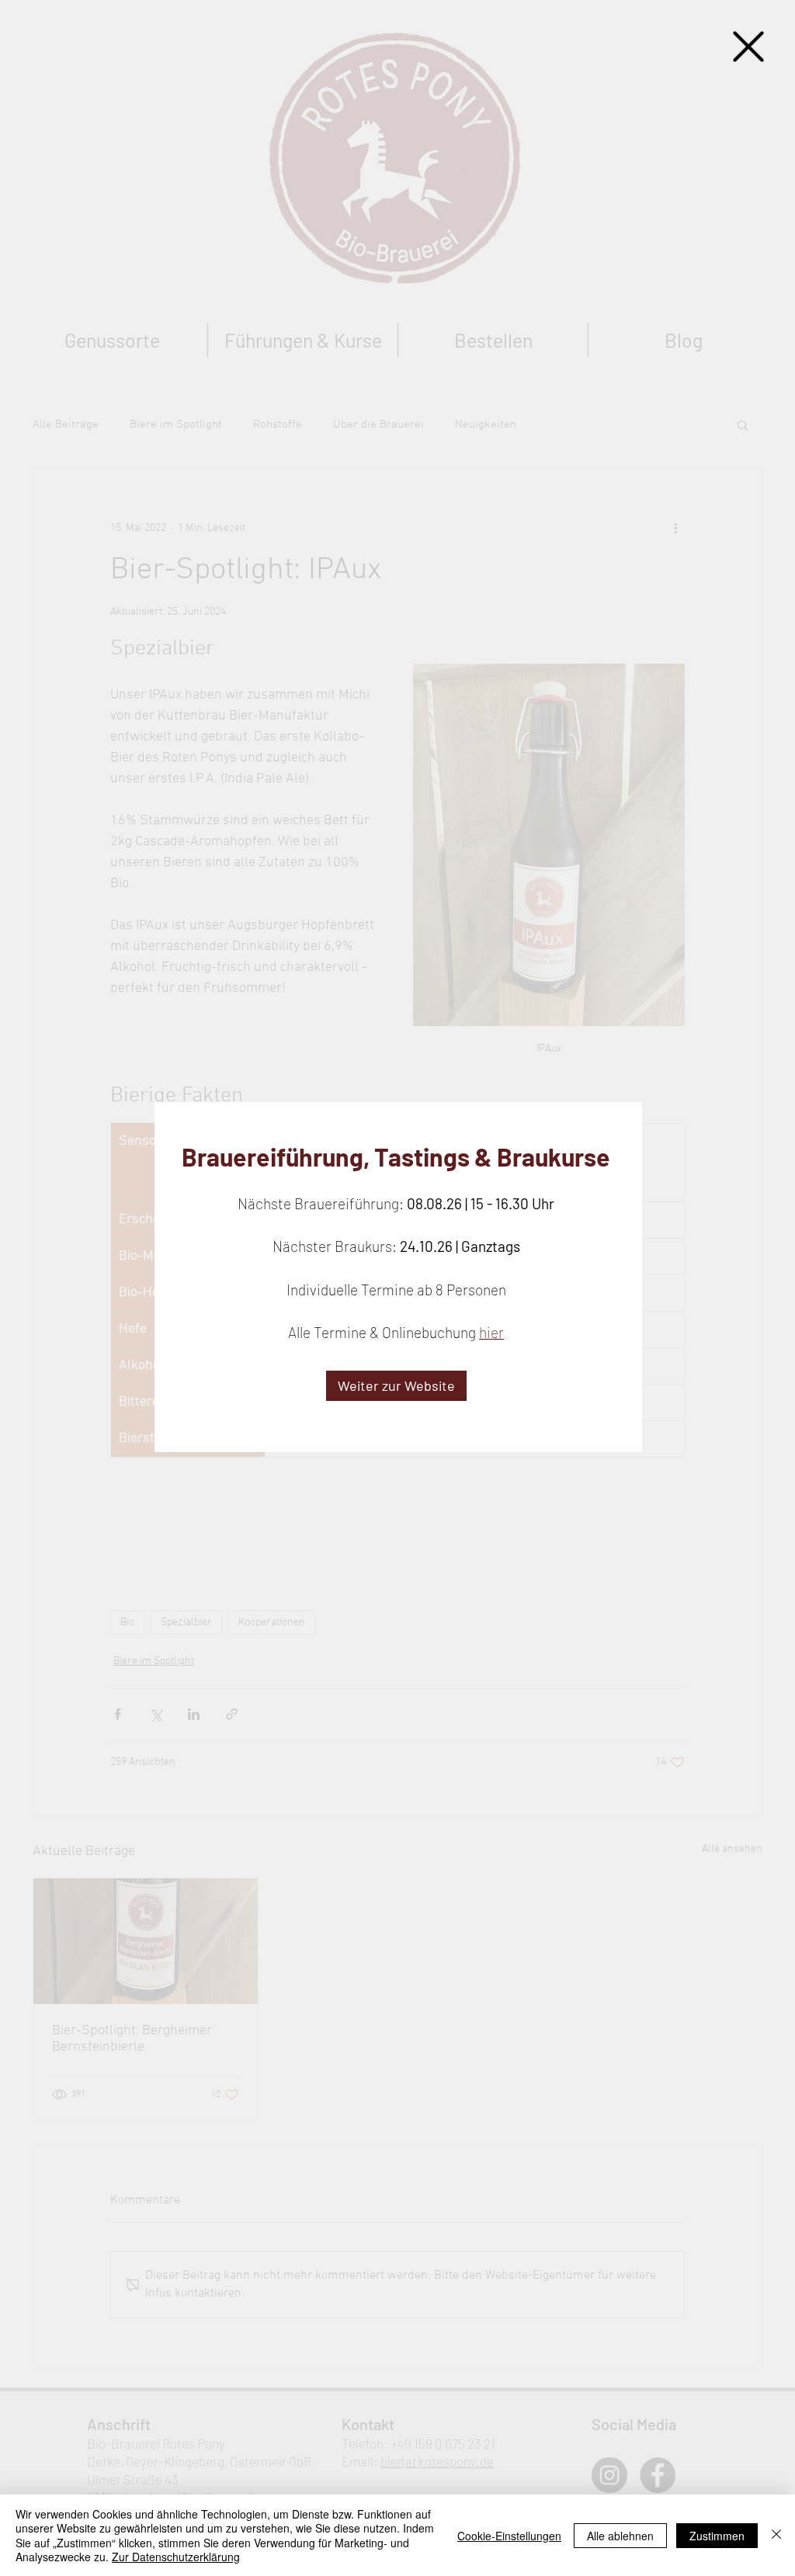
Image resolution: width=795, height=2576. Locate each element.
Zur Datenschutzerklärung (176, 2557)
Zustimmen (717, 2536)
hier (491, 1332)
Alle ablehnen (620, 2536)
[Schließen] (776, 2535)
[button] (748, 47)
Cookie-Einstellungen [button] (509, 2536)
